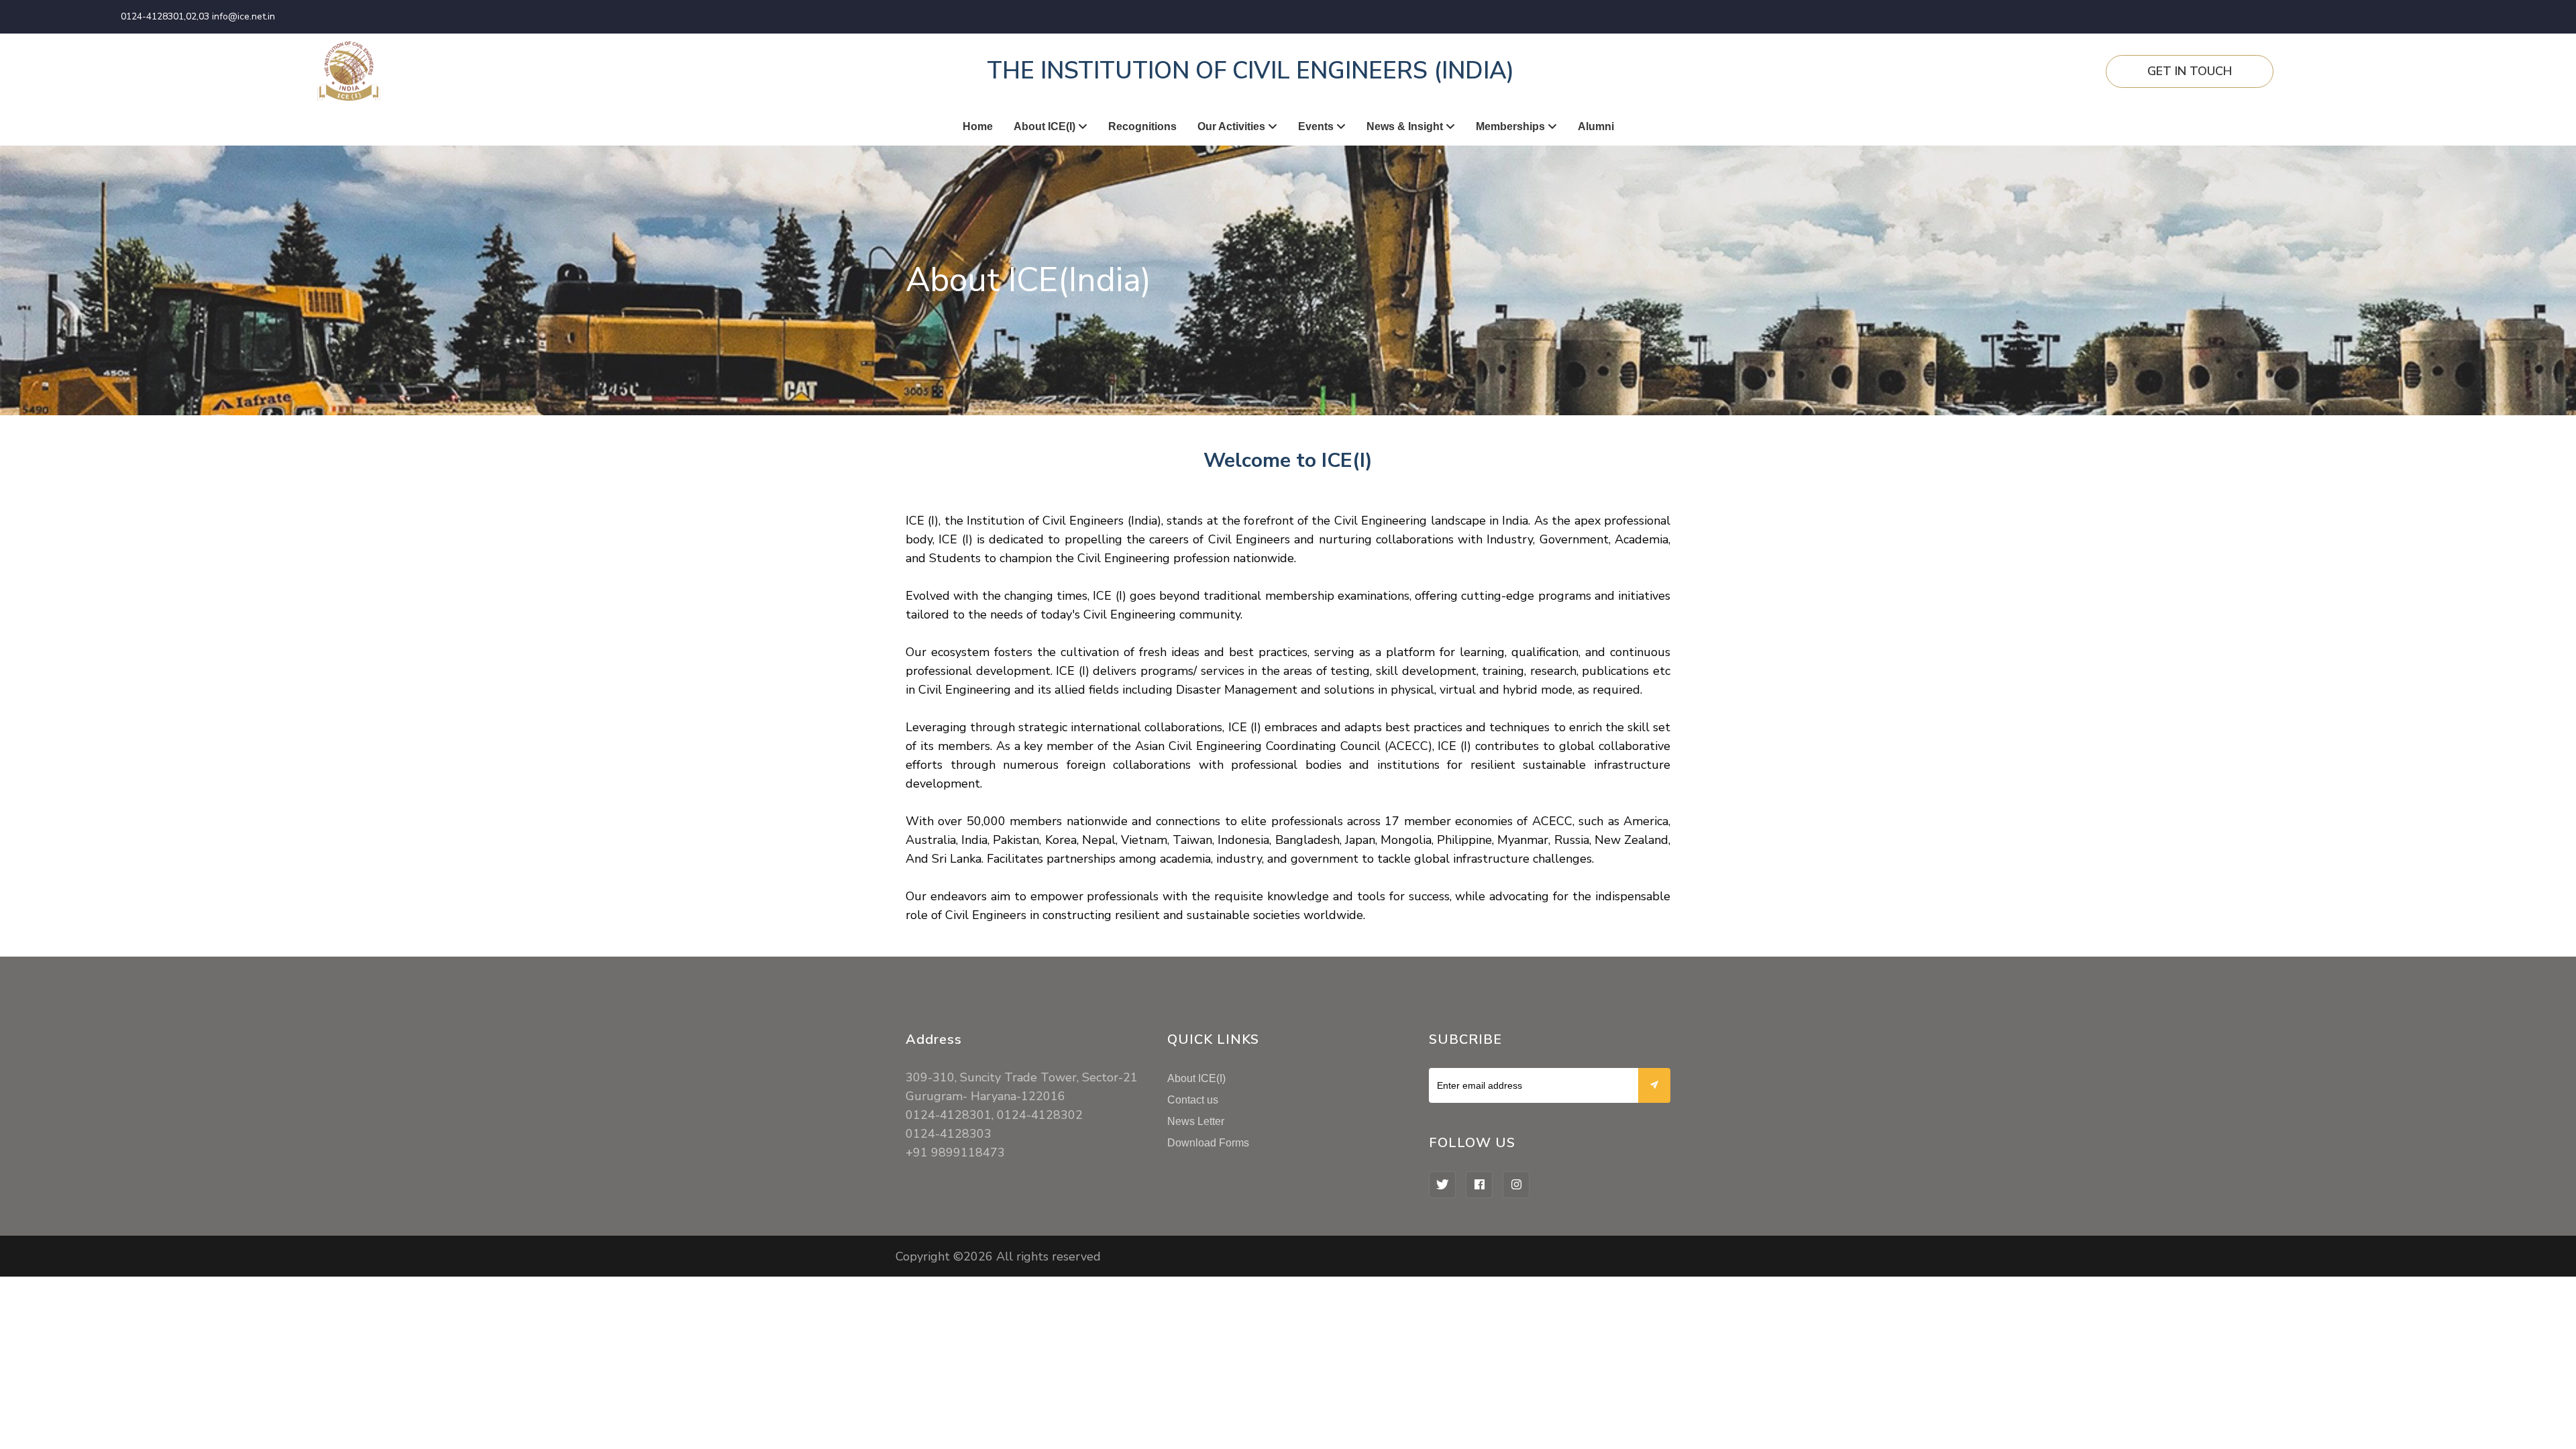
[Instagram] (1516, 1185)
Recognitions (1142, 126)
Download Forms (1208, 1143)
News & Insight (1406, 126)
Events (1317, 126)
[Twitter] (1442, 1185)
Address (934, 1039)
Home (978, 126)
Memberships (1512, 126)
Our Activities (1233, 126)
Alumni (1596, 126)
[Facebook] (1479, 1185)
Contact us (1193, 1100)
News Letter (1196, 1121)
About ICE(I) (1046, 126)
